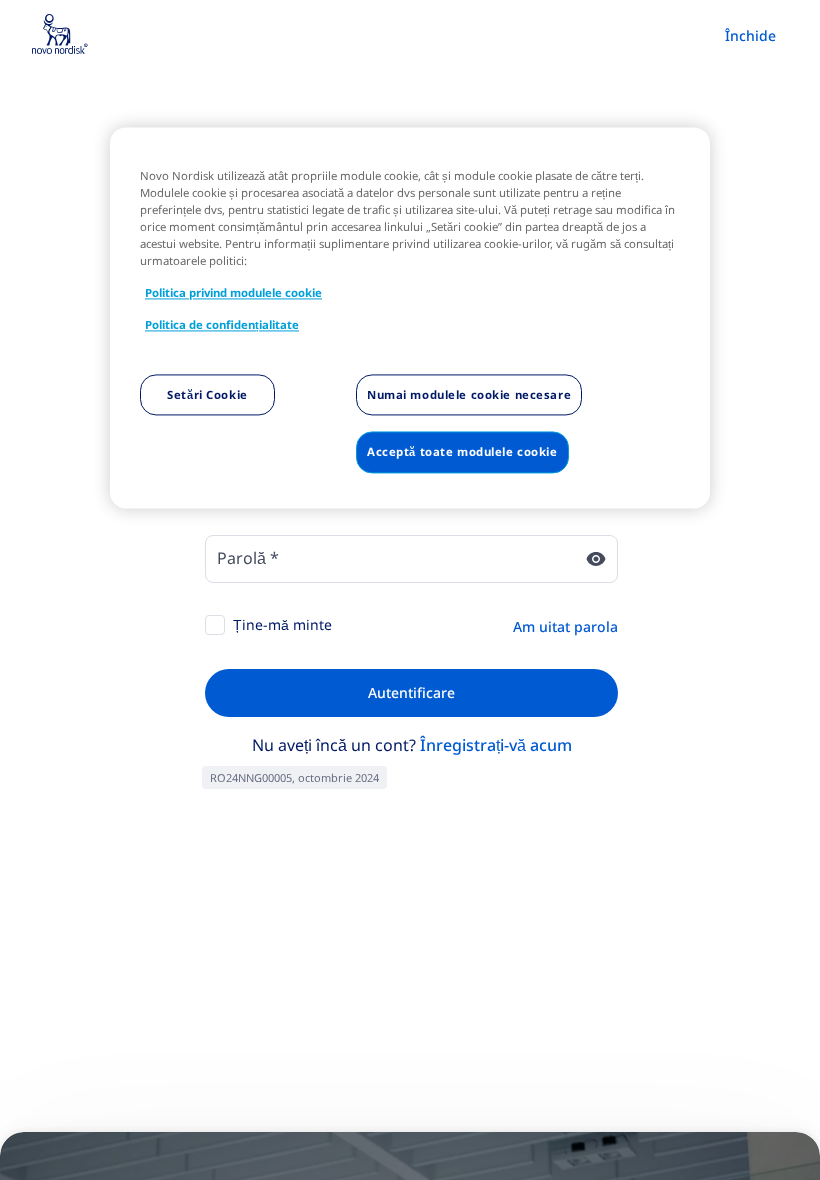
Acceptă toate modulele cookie (462, 452)
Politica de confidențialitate (222, 325)
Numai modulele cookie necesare (469, 394)
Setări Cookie (207, 394)
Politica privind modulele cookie (233, 293)
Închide (750, 35)
